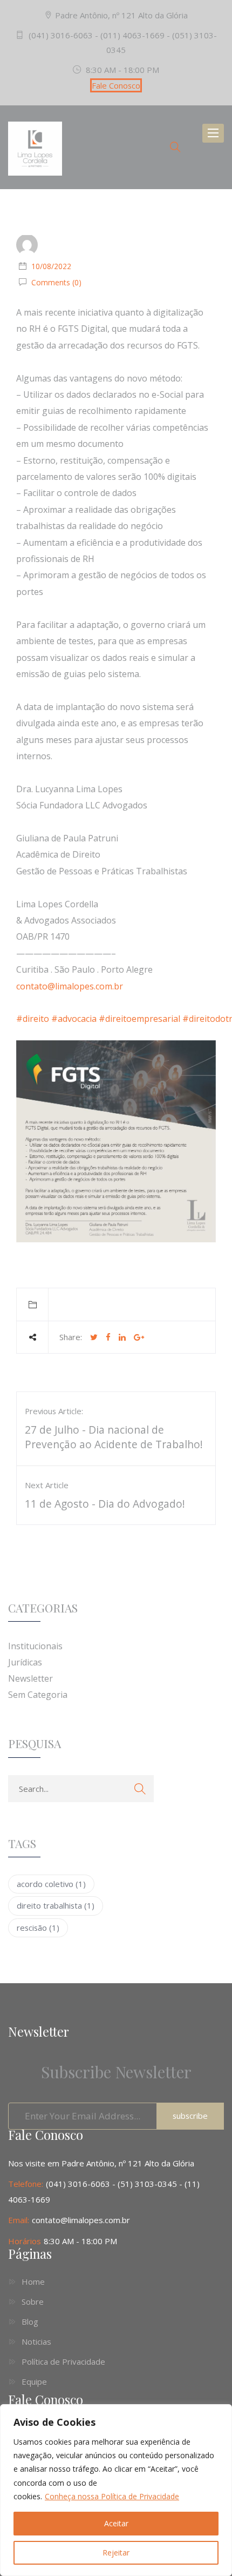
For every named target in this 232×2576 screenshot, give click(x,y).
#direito (33, 1019)
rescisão (38, 1928)
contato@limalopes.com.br (70, 986)
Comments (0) (55, 282)
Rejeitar (116, 2552)
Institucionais (35, 1646)
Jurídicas (25, 1662)
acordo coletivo (51, 1884)
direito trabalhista (56, 1905)
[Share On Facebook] (108, 1337)
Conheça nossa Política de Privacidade (112, 2496)
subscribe (190, 2116)
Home (33, 2281)
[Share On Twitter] (94, 1337)
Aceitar (116, 2523)
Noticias (36, 2341)
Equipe (34, 2381)
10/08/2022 (51, 266)
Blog (30, 2321)
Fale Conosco (116, 85)
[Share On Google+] (139, 1337)
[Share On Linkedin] (122, 1337)
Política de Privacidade (63, 2361)
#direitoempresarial (139, 1019)
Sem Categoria (38, 1695)
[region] (116, 2490)
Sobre (33, 2301)
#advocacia (74, 1019)
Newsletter (30, 1678)
